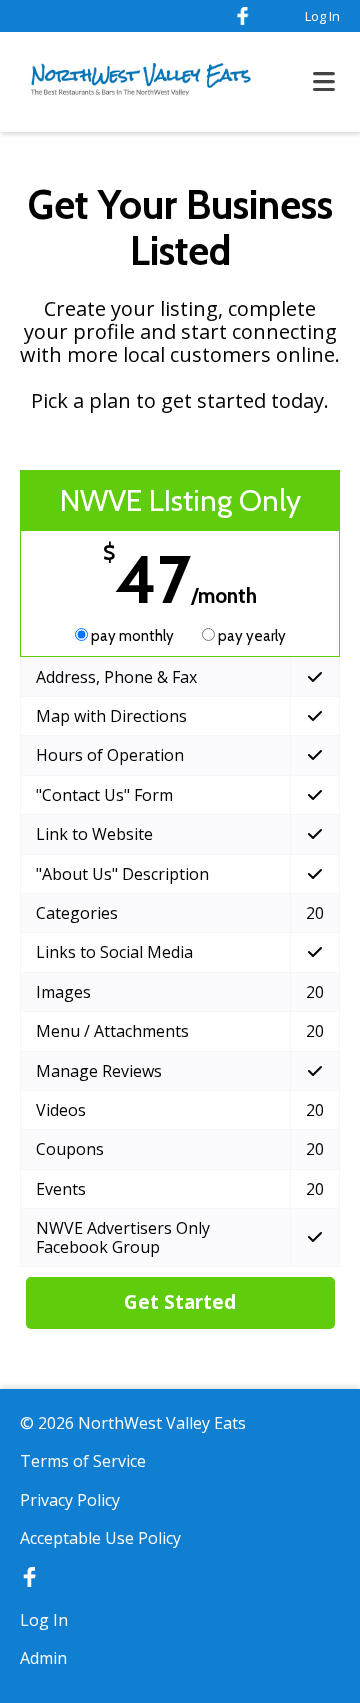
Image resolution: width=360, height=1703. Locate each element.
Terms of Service (83, 1461)
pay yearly (250, 636)
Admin (43, 1658)
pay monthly (132, 636)
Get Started (180, 1302)
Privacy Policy (70, 1500)
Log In (322, 16)
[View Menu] (324, 82)
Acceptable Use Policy (100, 1538)
